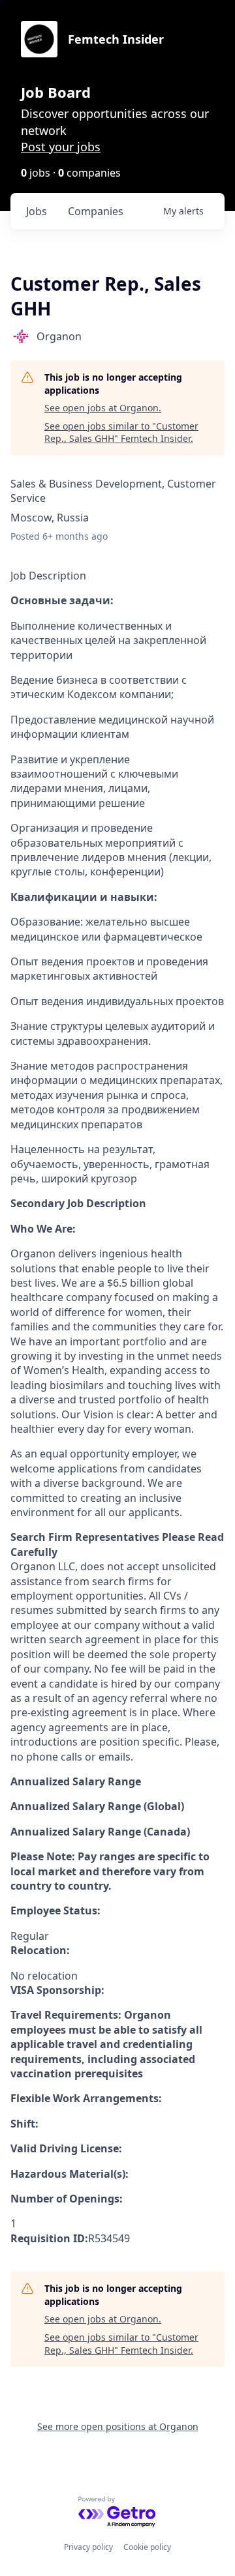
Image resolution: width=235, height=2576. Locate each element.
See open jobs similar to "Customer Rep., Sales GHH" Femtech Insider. (121, 432)
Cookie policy (147, 2547)
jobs (37, 211)
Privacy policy (88, 2547)
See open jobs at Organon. (103, 408)
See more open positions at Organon (118, 2426)
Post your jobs (61, 147)
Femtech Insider (116, 39)
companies (96, 211)
